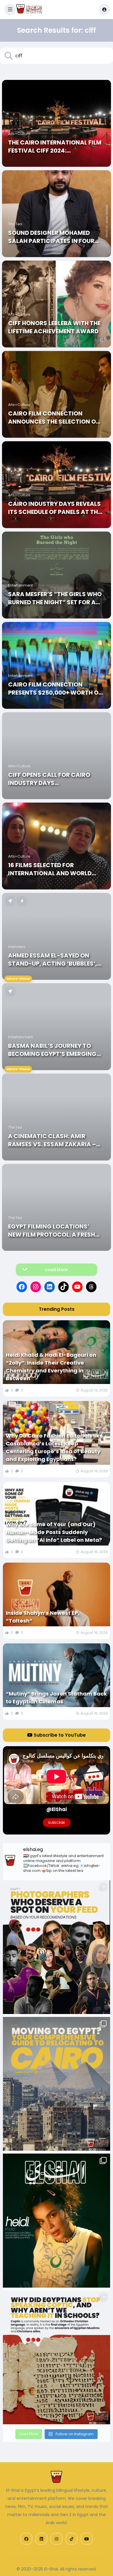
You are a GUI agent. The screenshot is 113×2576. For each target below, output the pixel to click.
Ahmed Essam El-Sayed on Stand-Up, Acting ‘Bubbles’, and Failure (53, 960)
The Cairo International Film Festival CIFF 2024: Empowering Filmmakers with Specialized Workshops (55, 147)
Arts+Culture (19, 134)
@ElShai (57, 1809)
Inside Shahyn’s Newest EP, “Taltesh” (43, 1617)
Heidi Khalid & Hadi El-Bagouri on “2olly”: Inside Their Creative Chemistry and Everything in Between (51, 1367)
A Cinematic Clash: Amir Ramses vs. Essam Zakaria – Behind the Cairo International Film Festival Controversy (53, 1140)
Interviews (17, 947)
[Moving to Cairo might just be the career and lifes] (57, 2084)
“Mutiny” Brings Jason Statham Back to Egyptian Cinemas (56, 1698)
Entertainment (20, 585)
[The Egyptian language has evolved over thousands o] (57, 2357)
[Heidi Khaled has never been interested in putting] (57, 2220)
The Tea (15, 224)
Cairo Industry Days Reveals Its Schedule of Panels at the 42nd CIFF (54, 508)
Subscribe (57, 1823)
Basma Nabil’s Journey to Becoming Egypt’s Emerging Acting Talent (52, 1050)
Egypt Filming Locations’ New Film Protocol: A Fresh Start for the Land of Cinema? (52, 1231)
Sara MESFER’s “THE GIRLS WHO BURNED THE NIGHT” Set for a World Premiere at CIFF (55, 598)
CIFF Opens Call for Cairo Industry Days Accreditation (49, 779)
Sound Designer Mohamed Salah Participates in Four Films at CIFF (51, 237)
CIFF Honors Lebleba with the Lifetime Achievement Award (54, 327)
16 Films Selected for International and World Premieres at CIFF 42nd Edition (56, 869)
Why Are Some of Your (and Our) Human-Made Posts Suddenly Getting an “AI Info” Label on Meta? (54, 1532)
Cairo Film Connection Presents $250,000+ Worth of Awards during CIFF (55, 689)
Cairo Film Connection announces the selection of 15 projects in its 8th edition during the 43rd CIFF (54, 418)
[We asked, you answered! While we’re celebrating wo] (57, 1947)
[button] (10, 10)
